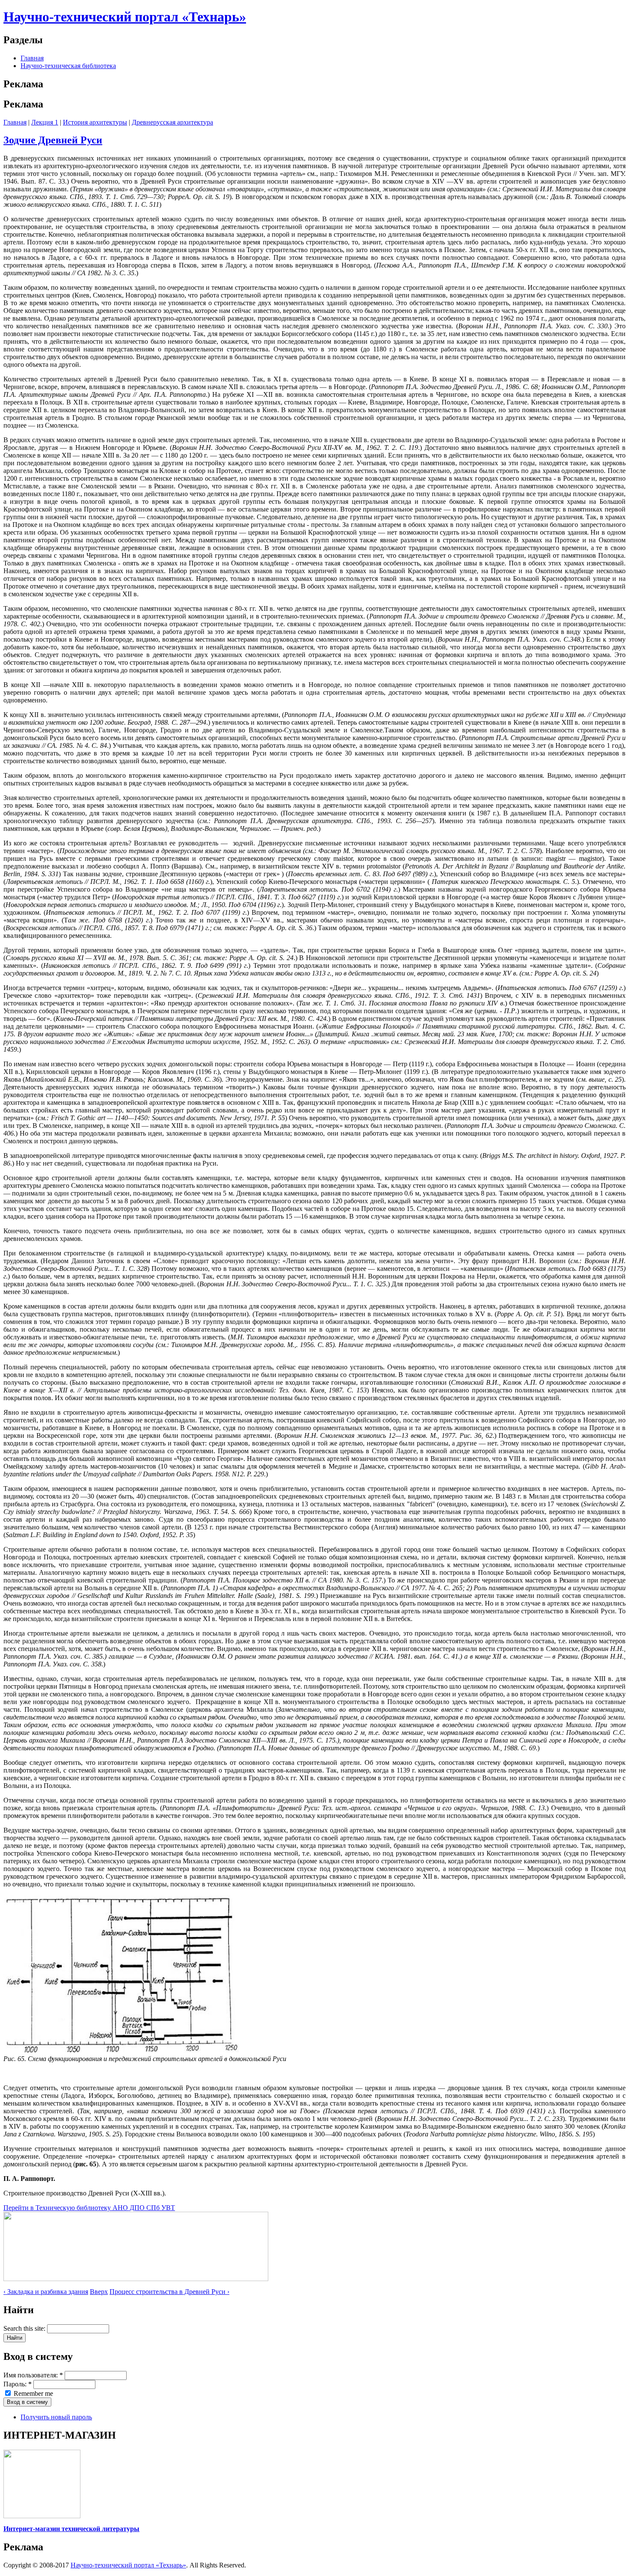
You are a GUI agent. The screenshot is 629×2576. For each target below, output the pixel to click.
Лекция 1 (45, 122)
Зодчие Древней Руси (53, 140)
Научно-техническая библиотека (68, 66)
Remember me (33, 2393)
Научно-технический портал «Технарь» (125, 17)
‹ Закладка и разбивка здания (46, 2292)
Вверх (99, 2292)
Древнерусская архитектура (172, 122)
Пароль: (18, 2384)
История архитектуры (95, 122)
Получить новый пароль (56, 2417)
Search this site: (25, 2328)
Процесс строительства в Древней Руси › (169, 2292)
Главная (32, 58)
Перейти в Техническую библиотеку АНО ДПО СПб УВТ (89, 2208)
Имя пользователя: (33, 2375)
